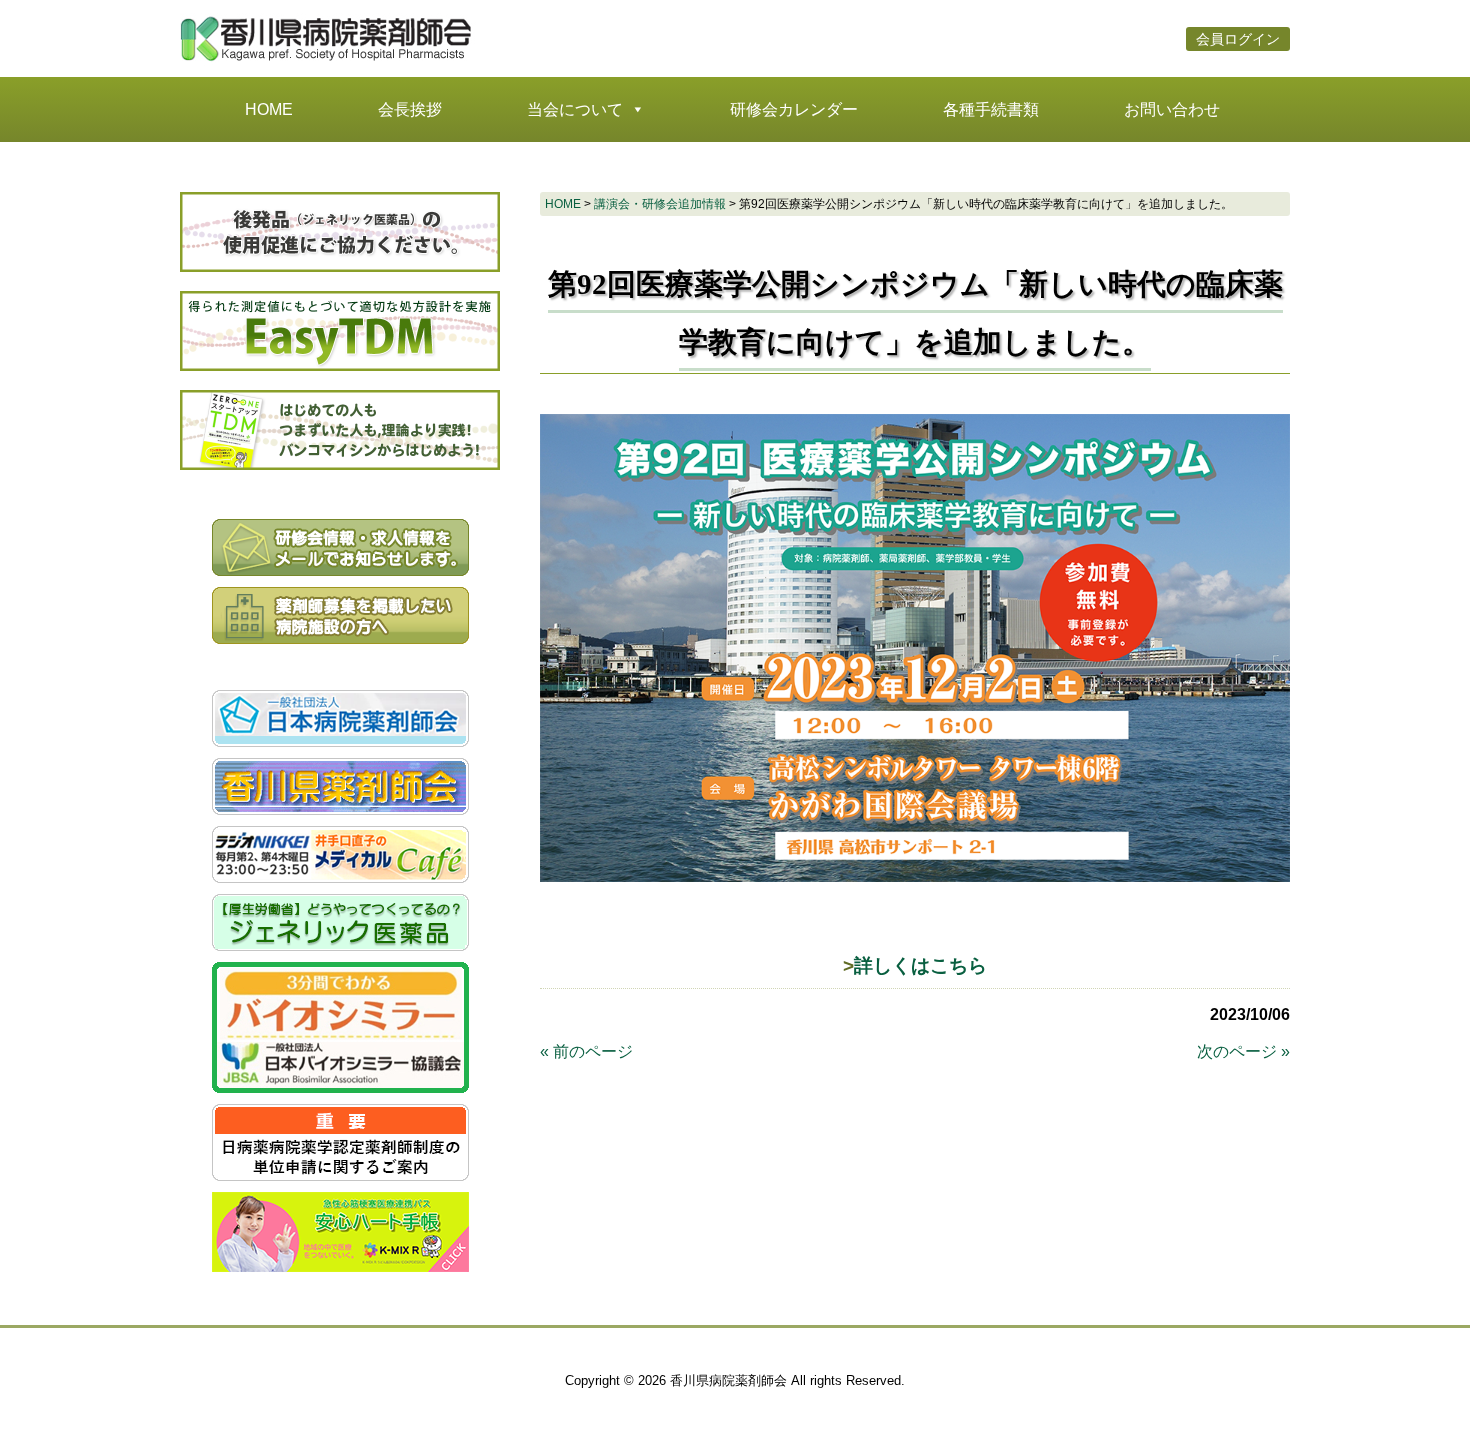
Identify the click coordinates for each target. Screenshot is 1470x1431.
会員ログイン (1238, 39)
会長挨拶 (410, 109)
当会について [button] (575, 109)
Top (1422, 1383)
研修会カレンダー (794, 109)
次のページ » (1243, 1051)
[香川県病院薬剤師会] (330, 60)
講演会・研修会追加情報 (660, 204)
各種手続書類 (991, 109)
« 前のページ (586, 1051)
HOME (269, 109)
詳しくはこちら (920, 965)
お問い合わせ (1172, 109)
